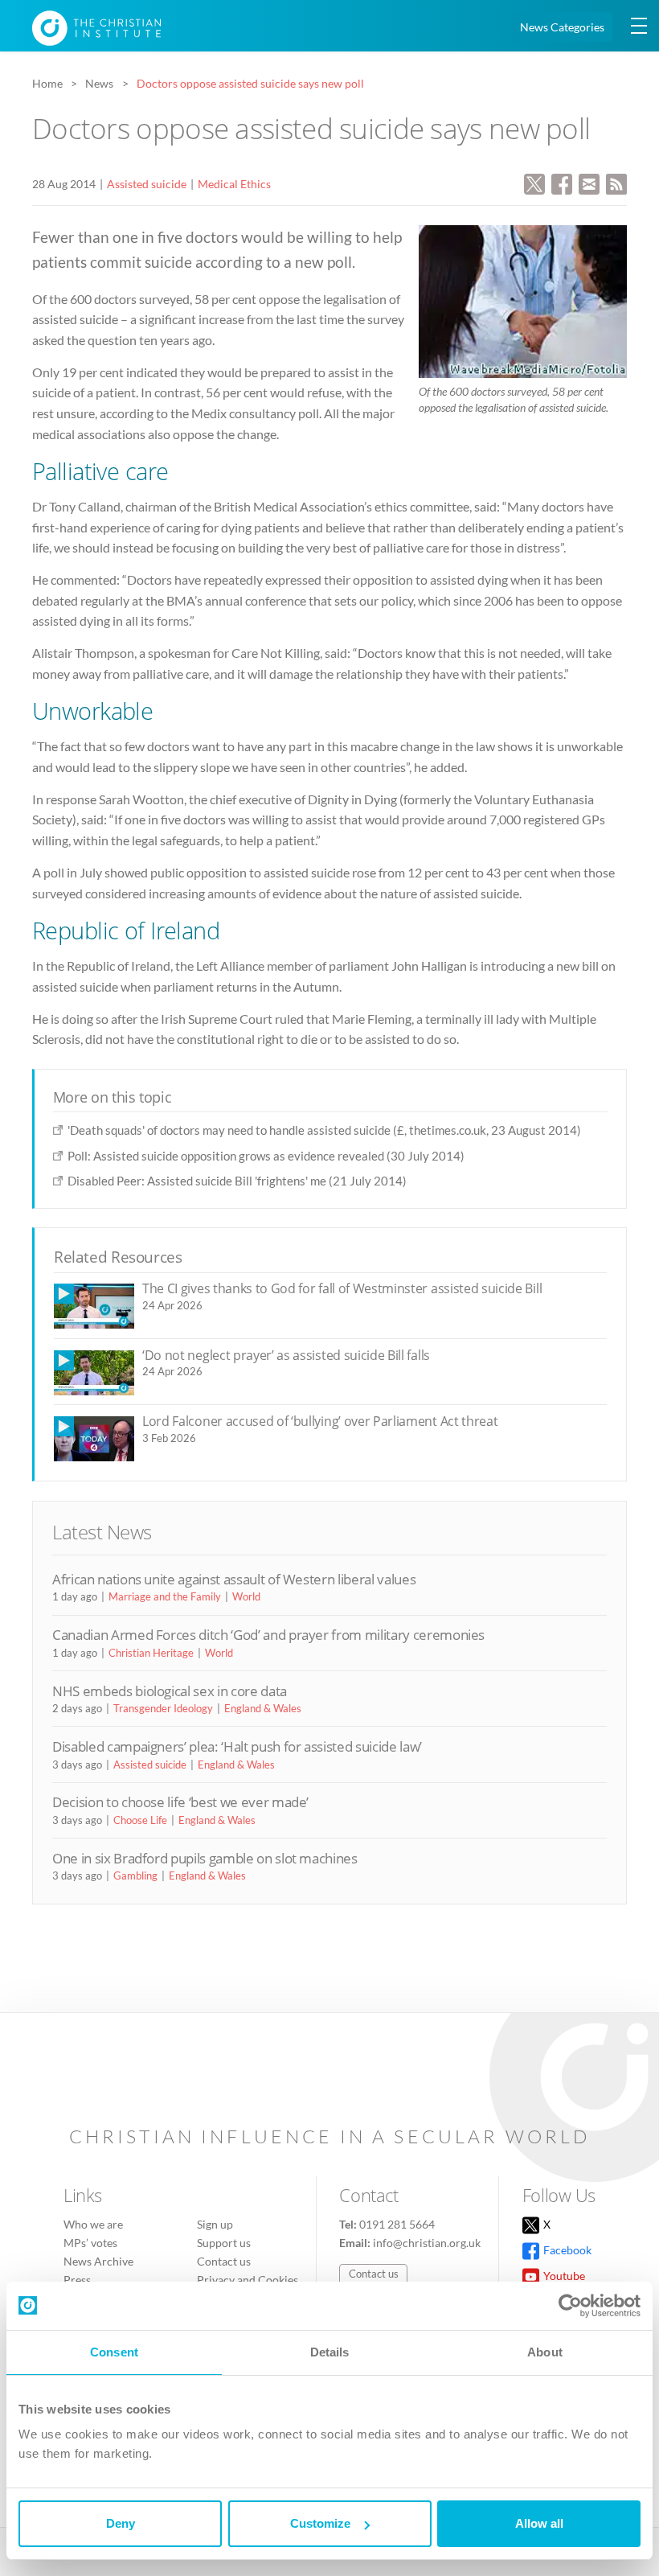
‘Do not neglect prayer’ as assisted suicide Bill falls (286, 1355)
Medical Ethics (234, 184)
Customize (320, 2523)
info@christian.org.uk (427, 2243)
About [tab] (545, 2352)
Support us (224, 2243)
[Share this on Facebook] (562, 182)
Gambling (135, 1876)
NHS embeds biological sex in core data (170, 1691)
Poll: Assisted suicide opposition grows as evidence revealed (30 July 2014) (266, 1156)
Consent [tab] (114, 2352)
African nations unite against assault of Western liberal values (234, 1579)
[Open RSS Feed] (616, 182)
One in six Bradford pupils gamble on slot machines (205, 1858)
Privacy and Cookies (248, 2280)
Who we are (93, 2224)
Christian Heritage (151, 1653)
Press (77, 2280)
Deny (121, 2523)
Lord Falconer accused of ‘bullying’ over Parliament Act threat (320, 1421)
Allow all (539, 2523)
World (246, 1596)
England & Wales (263, 1708)
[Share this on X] (534, 182)
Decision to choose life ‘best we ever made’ (180, 1802)
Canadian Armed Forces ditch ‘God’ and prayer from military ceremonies (268, 1635)
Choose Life (140, 1820)
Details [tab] (330, 2352)
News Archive (98, 2261)
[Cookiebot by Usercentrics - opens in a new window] (570, 2306)
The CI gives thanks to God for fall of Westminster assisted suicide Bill (342, 1288)
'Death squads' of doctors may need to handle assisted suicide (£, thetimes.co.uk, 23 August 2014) (324, 1130)
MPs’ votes (90, 2243)
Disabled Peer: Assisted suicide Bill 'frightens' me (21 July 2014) (237, 1181)
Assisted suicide (147, 184)
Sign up (215, 2224)
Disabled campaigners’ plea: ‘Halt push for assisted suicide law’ (237, 1746)
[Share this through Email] (589, 182)
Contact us (224, 2261)
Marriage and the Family (165, 1596)
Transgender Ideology (163, 1708)
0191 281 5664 (397, 2224)
